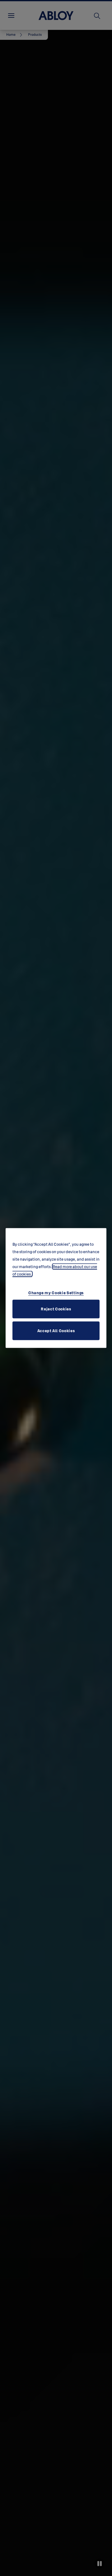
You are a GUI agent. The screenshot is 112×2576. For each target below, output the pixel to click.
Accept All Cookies (56, 1330)
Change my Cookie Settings (56, 1292)
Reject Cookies (56, 1309)
